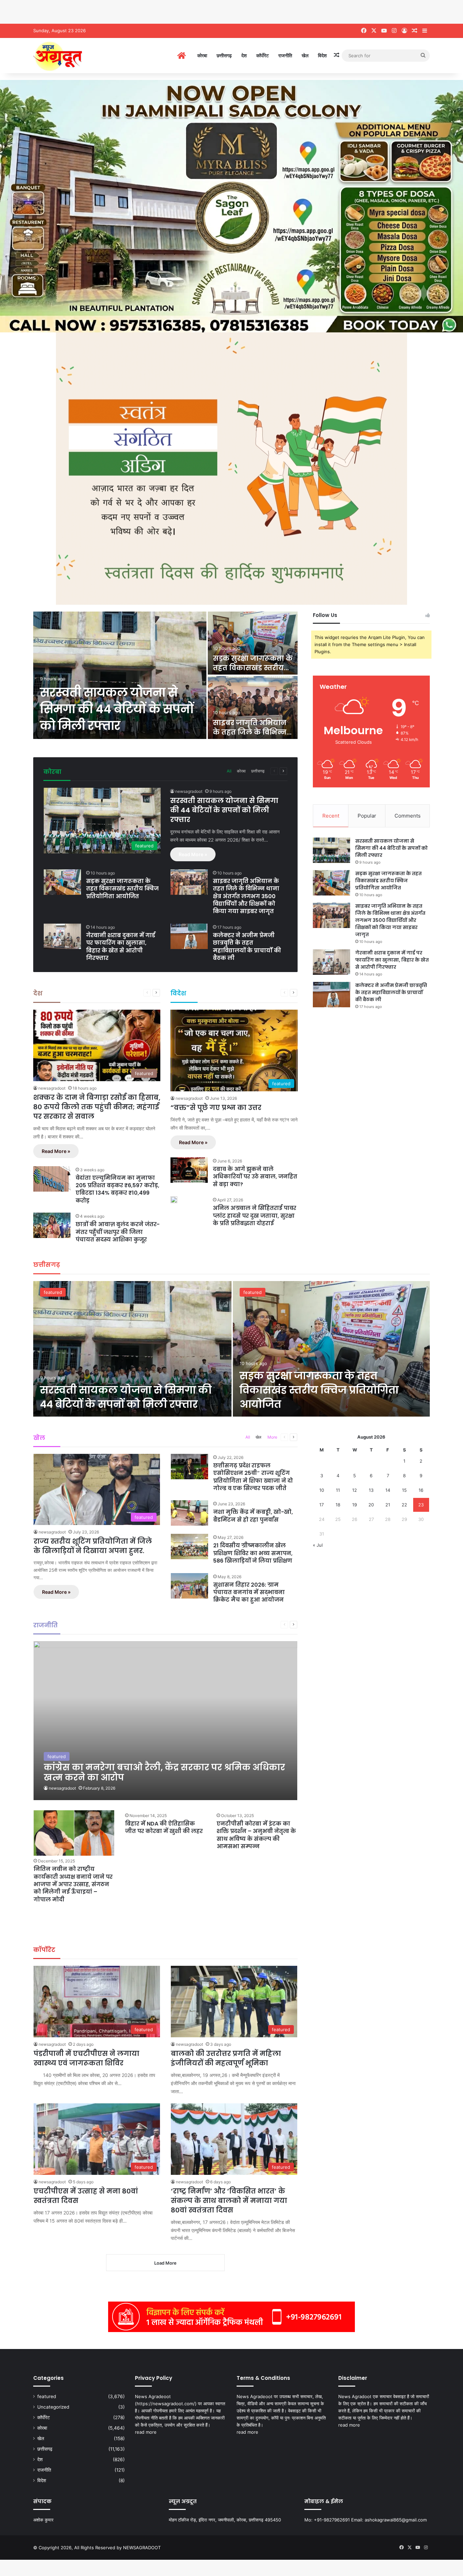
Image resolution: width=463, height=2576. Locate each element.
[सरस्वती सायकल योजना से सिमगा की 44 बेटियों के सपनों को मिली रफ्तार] (120, 675)
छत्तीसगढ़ (224, 55)
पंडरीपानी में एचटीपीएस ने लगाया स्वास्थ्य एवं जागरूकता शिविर (86, 2058)
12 (355, 1490)
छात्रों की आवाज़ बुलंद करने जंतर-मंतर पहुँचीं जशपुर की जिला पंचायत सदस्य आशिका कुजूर (118, 1232)
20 (371, 1505)
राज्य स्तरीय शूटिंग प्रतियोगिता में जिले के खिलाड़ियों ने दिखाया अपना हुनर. (93, 1546)
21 (388, 1505)
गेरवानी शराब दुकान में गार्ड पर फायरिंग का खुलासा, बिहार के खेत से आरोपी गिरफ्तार (121, 947)
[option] (165, 676)
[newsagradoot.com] (89, 56)
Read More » (193, 854)
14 (388, 1490)
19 (355, 1505)
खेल (305, 55)
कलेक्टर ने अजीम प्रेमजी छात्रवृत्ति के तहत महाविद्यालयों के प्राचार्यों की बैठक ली (247, 947)
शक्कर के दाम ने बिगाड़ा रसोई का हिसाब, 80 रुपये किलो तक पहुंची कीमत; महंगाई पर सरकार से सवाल (97, 1107)
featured (53, 1292)
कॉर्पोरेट (263, 55)
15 (404, 1490)
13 (371, 1490)
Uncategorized (53, 2407)
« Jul (318, 1545)
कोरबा (202, 55)
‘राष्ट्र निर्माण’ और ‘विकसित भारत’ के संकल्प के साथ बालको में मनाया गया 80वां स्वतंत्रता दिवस (229, 2201)
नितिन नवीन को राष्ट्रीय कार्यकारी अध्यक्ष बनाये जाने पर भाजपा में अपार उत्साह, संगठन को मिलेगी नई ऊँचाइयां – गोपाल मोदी (73, 1884)
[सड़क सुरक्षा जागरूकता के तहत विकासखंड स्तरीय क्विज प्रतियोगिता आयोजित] (253, 643)
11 (338, 1490)
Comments (408, 816)
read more (146, 2432)
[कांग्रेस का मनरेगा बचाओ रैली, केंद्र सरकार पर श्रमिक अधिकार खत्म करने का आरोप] (166, 1721)
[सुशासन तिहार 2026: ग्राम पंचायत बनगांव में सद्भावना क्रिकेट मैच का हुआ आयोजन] (189, 1586)
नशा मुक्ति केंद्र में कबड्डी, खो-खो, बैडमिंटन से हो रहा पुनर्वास (253, 1516)
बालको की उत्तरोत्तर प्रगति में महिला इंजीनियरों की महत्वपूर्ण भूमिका (226, 2058)
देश (244, 55)
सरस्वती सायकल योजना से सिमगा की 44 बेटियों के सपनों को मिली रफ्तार (117, 709)
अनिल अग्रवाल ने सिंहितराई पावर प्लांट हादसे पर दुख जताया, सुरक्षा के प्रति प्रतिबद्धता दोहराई (255, 1216)
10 (322, 1490)
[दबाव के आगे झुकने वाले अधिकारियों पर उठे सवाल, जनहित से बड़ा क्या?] (189, 1170)
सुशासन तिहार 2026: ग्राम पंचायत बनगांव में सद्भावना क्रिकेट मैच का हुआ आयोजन (249, 1592)
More (272, 1437)
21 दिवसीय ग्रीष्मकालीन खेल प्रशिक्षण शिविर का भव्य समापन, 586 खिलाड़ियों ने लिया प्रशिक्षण (253, 1553)
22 (404, 1505)
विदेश (322, 55)
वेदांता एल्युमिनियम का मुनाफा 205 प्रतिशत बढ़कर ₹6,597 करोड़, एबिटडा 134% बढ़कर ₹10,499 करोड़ (117, 1189)
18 (338, 1505)
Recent (331, 816)
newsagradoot (189, 791)
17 (321, 1505)
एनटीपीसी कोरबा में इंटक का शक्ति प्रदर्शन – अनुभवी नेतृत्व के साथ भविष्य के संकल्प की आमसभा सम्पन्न (256, 1835)
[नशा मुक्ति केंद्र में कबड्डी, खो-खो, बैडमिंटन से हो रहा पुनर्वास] (189, 1513)
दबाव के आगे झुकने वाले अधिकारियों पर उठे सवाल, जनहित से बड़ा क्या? (255, 1177)
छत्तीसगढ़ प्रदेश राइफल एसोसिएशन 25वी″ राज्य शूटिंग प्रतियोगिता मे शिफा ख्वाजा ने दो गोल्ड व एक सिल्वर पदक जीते (253, 1477)
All (229, 771)
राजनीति (285, 55)
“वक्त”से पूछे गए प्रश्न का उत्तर (216, 1108)
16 (421, 1490)
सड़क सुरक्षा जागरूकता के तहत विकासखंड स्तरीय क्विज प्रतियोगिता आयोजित (122, 889)
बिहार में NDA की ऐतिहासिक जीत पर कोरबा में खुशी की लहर (164, 1827)
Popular (367, 816)
